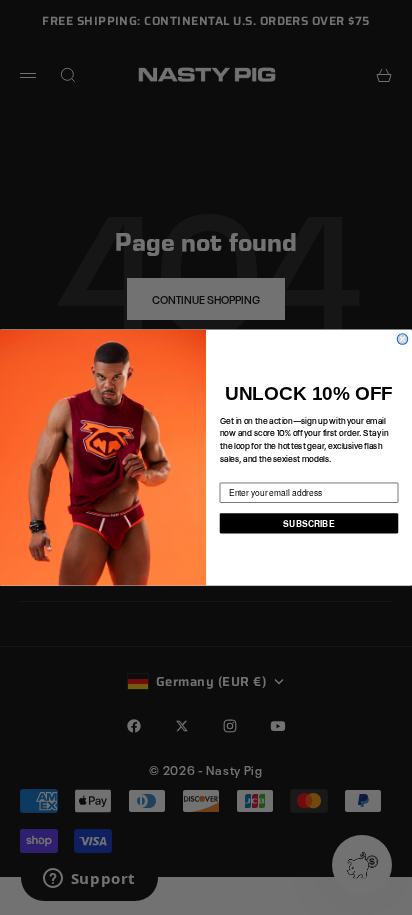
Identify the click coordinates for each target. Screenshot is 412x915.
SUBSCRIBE (308, 523)
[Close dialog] (402, 339)
